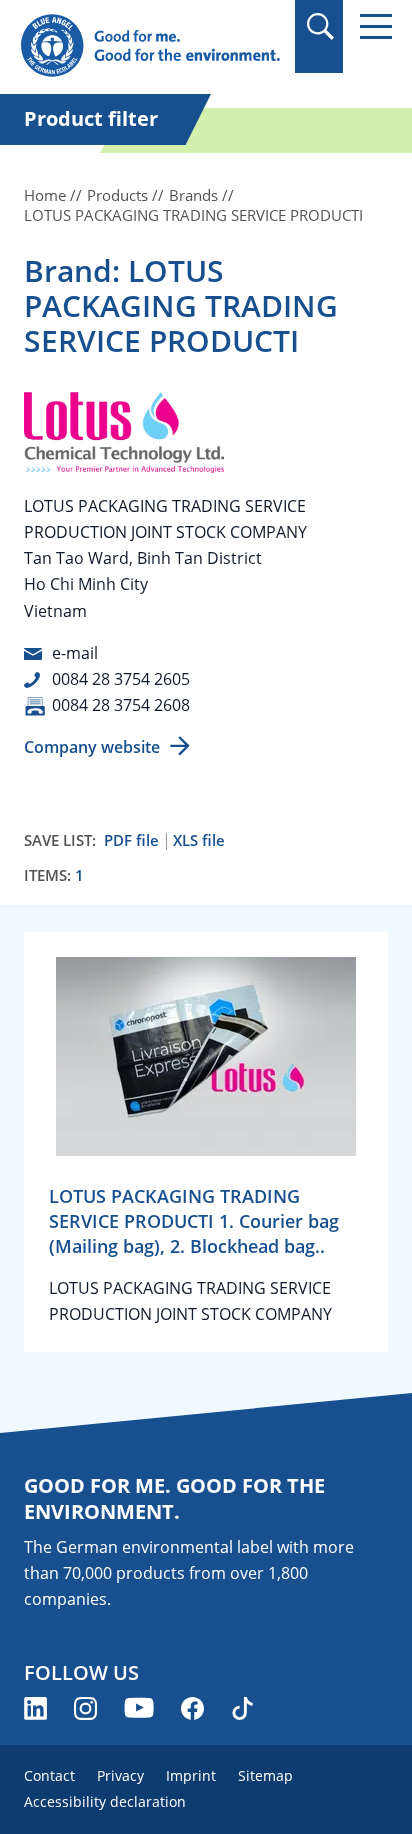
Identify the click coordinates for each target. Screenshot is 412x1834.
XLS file (199, 840)
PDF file (131, 840)
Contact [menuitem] (49, 1775)
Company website (92, 747)
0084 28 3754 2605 (121, 679)
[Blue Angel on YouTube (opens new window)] (139, 1708)
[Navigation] (376, 26)
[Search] (319, 26)
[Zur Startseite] (150, 46)
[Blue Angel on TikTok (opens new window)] (242, 1708)
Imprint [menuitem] (191, 1775)
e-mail (75, 653)
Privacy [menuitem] (120, 1775)
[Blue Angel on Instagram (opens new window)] (85, 1708)
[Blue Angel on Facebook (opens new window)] (192, 1708)
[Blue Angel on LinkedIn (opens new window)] (35, 1708)
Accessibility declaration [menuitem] (105, 1801)
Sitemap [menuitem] (265, 1775)
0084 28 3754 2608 (121, 705)
